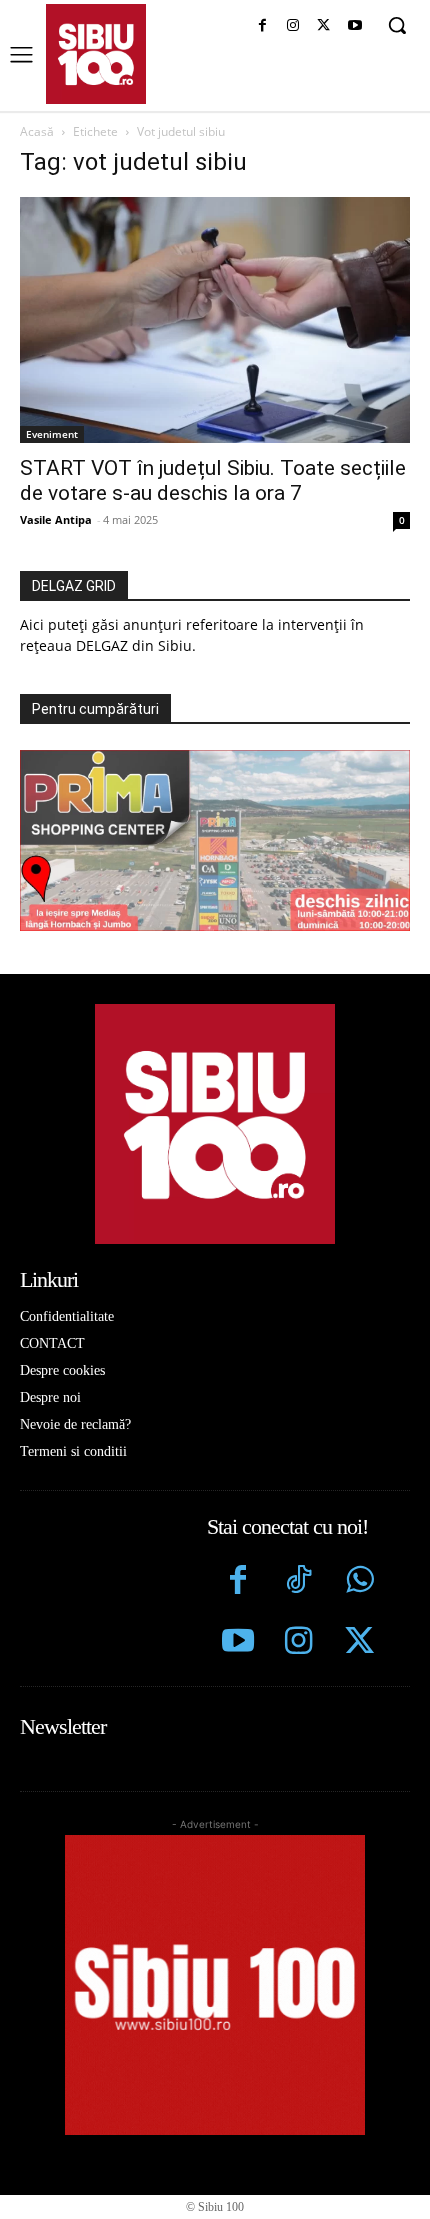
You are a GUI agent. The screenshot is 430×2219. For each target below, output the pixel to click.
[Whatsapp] (359, 1582)
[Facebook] (262, 26)
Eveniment (52, 434)
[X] (323, 26)
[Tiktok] (298, 1582)
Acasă (37, 131)
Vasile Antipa (56, 519)
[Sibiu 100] (96, 54)
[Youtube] (354, 26)
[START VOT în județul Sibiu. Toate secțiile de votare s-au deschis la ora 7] (215, 320)
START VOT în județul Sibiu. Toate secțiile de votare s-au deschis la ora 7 (213, 480)
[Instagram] (293, 26)
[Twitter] (359, 1643)
